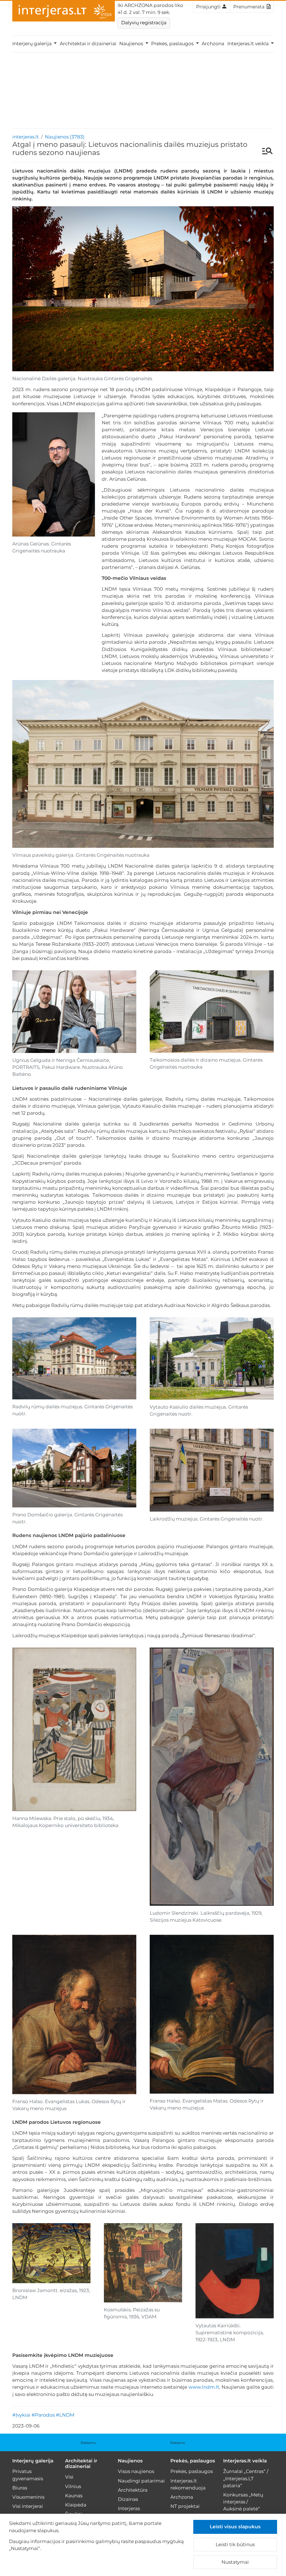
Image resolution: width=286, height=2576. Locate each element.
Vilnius (73, 2486)
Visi (69, 2477)
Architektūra (133, 2490)
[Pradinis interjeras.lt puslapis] (64, 11)
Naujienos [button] (132, 44)
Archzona (213, 44)
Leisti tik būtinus (235, 2544)
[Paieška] (265, 152)
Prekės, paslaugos (193, 2461)
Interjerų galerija (33, 2461)
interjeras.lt (26, 137)
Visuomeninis (28, 2497)
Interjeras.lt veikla (245, 2461)
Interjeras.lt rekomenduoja (188, 2484)
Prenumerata (249, 7)
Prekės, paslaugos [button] (173, 44)
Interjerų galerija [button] (33, 44)
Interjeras (129, 2508)
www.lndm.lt (204, 2387)
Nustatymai (235, 2562)
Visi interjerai (28, 2506)
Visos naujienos (136, 2471)
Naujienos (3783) (65, 137)
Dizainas (128, 2499)
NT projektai (185, 2506)
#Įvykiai (21, 2415)
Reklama (88, 2443)
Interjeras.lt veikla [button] (249, 44)
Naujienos (130, 2461)
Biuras (20, 2488)
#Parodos (43, 2415)
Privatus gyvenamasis (28, 2475)
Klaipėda (76, 2505)
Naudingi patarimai (141, 2481)
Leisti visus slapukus (235, 2527)
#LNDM (65, 2415)
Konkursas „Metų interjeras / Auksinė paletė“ (243, 2502)
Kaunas (74, 2496)
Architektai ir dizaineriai (88, 44)
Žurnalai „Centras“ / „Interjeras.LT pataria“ (246, 2478)
